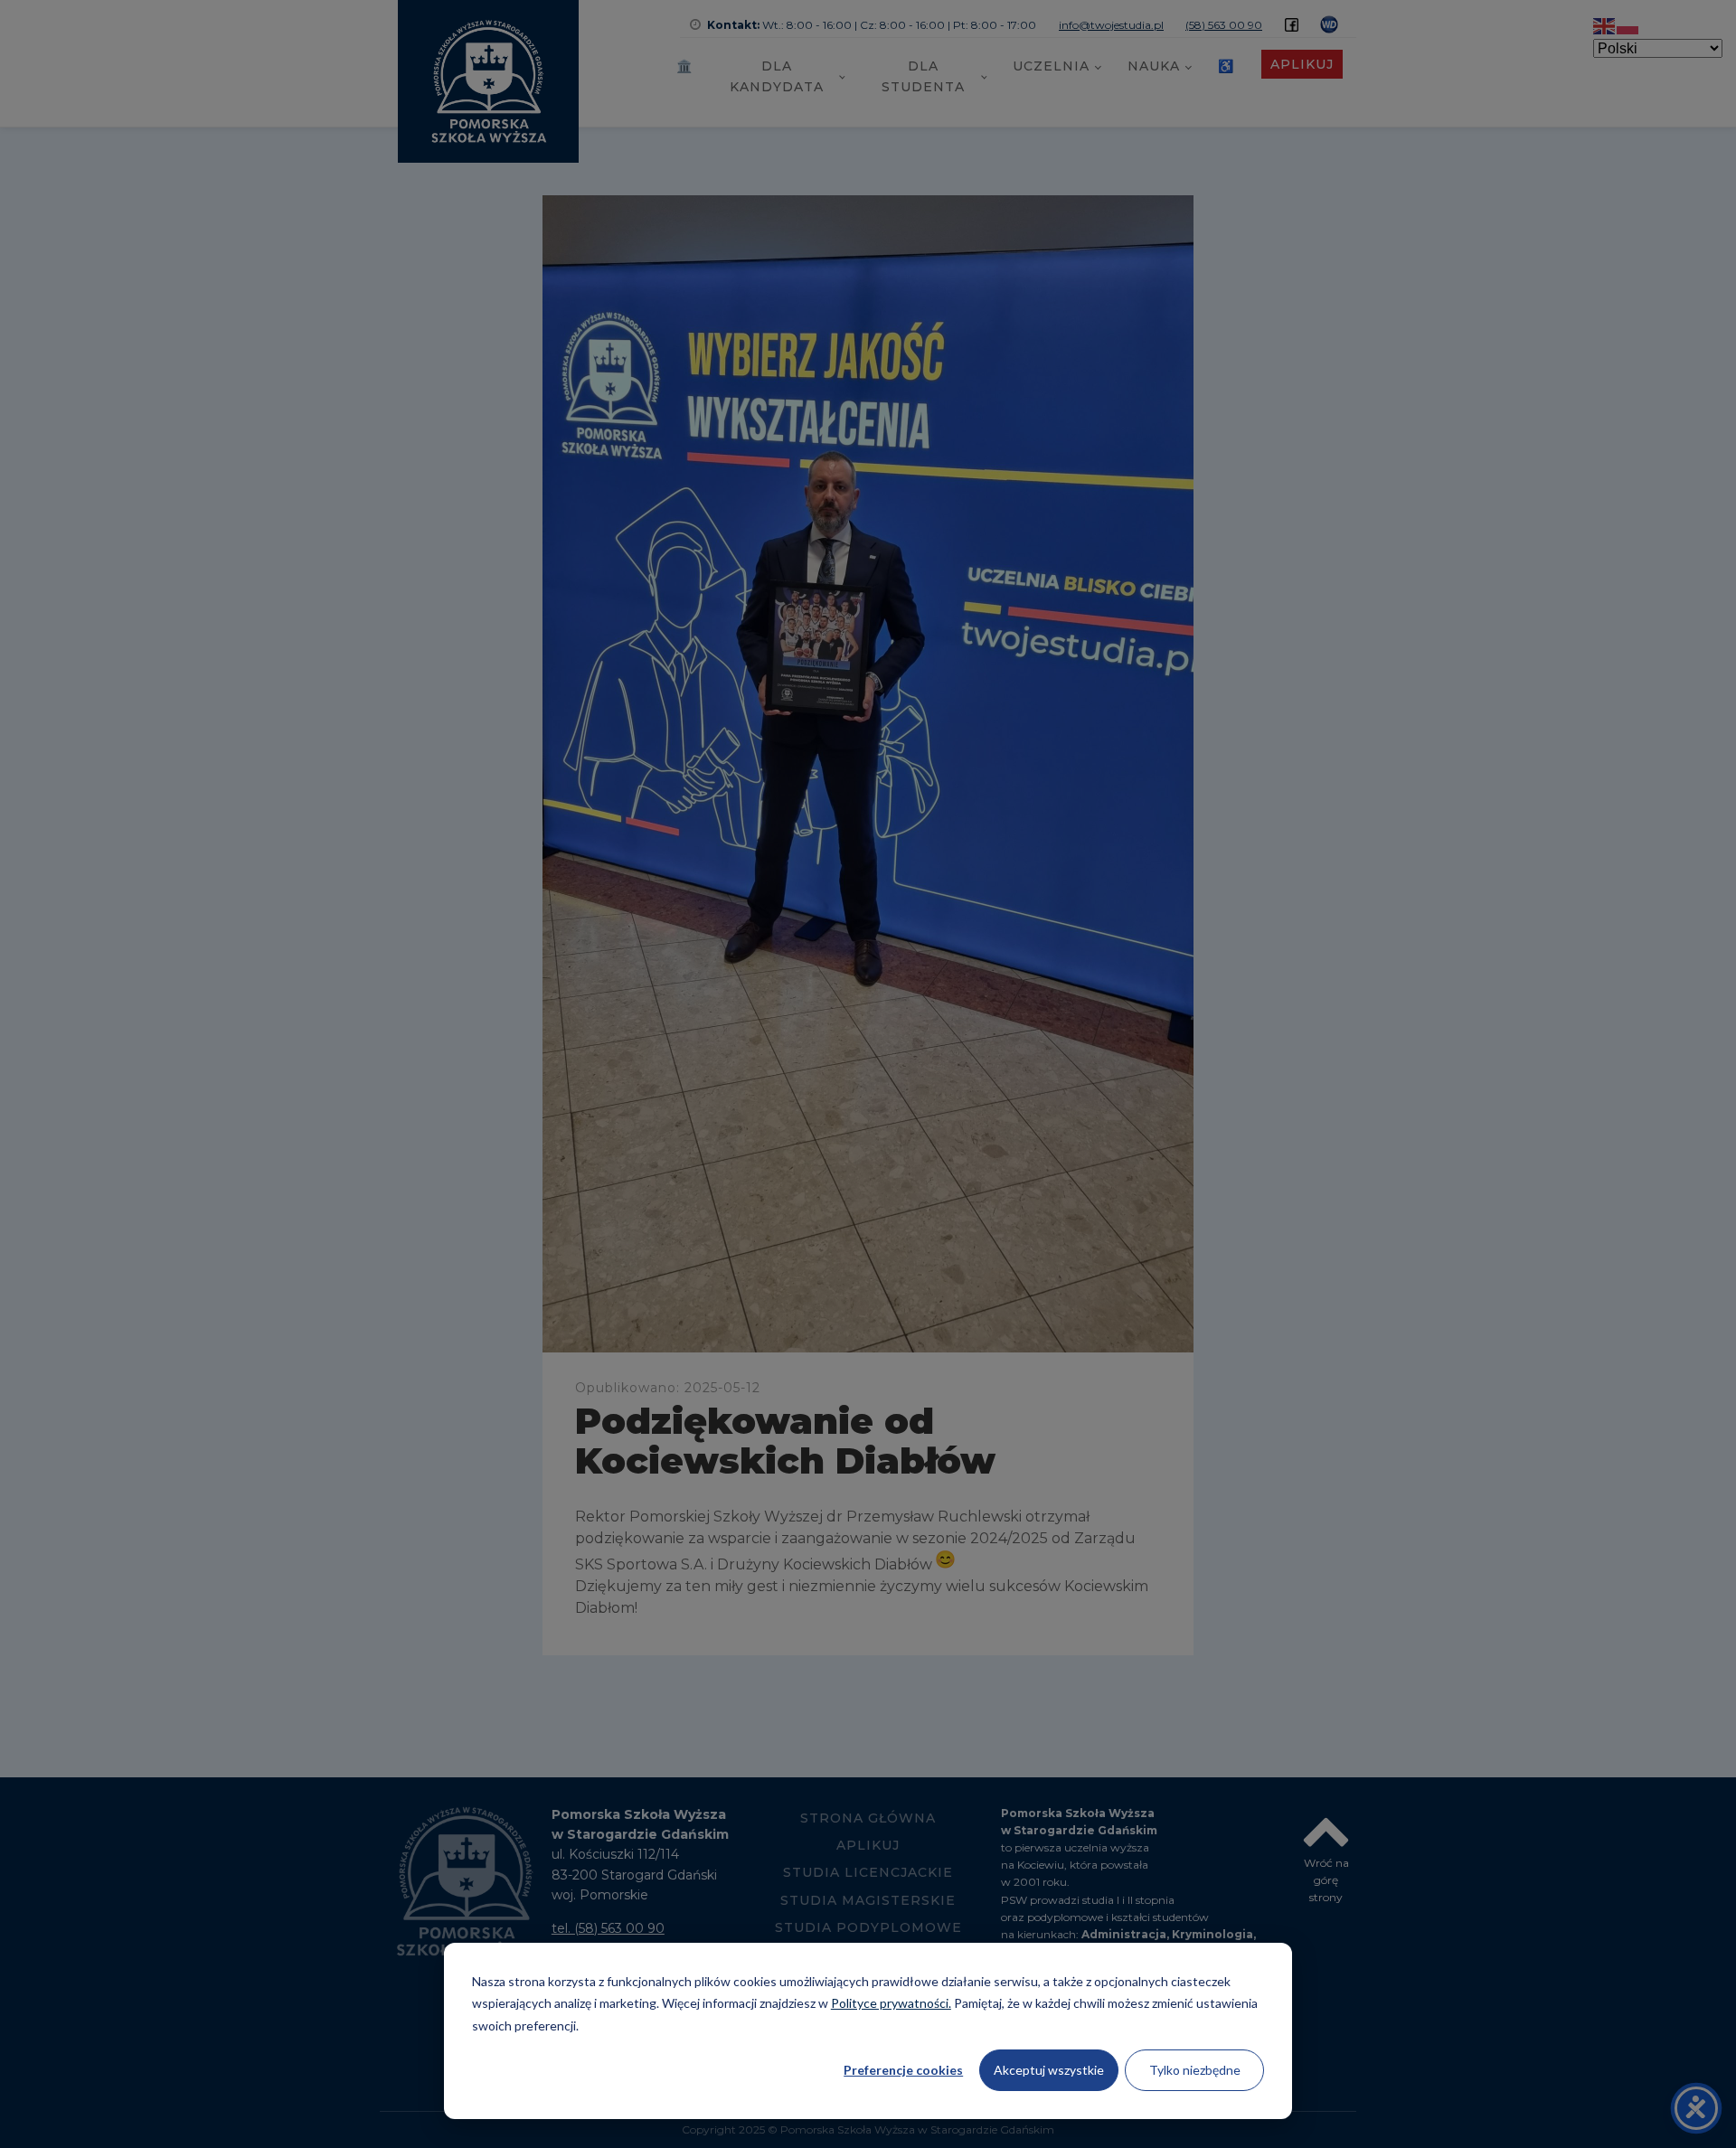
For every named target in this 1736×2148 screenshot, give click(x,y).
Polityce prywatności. (891, 2003)
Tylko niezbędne (1195, 2070)
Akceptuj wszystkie (1049, 2070)
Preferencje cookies (903, 2070)
